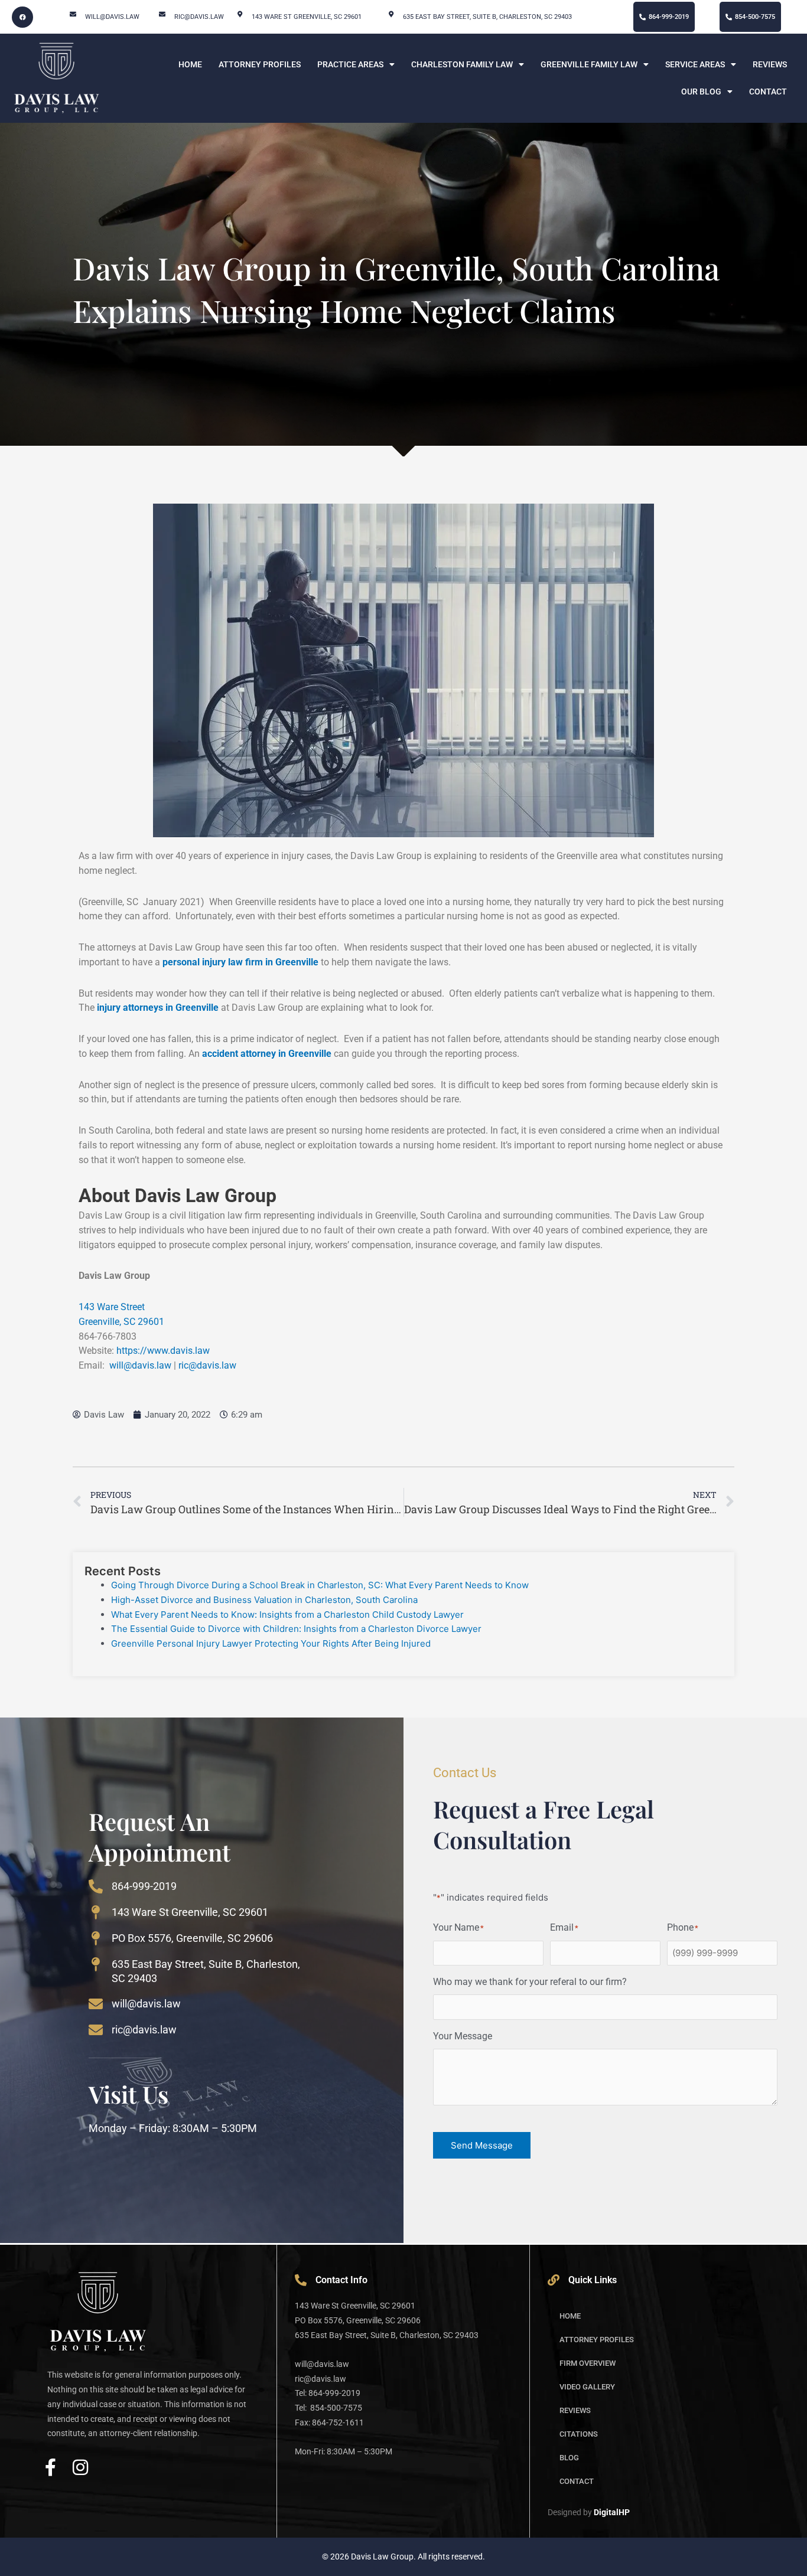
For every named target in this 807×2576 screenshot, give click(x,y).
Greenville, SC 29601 (121, 1322)
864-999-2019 (144, 1886)
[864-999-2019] (96, 1886)
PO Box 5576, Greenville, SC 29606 (192, 1938)
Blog (569, 2458)
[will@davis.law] (73, 14)
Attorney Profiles (260, 64)
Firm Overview (588, 2363)
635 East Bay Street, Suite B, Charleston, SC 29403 (487, 17)
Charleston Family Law (462, 64)
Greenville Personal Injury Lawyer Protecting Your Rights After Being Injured (272, 1643)
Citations (579, 2434)
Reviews (770, 64)
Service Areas (695, 64)
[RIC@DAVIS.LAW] (162, 14)
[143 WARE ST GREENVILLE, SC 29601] (240, 14)
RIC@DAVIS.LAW (199, 17)
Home (190, 64)
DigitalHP (612, 2512)
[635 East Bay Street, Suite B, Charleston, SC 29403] (391, 14)
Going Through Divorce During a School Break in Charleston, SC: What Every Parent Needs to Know (320, 1585)
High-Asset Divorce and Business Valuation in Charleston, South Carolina (264, 1600)
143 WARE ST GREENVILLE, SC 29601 (307, 17)
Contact (768, 92)
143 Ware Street (112, 1307)
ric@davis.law (207, 1365)
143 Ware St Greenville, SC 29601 (190, 1912)
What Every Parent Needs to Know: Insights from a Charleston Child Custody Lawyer (287, 1615)
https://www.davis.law (163, 1351)
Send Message (482, 2145)
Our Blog (701, 92)
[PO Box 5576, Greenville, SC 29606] (96, 1938)
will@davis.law (112, 17)
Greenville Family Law (589, 64)
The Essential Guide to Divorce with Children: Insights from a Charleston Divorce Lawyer (296, 1629)
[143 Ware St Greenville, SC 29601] (96, 1912)
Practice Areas (350, 64)
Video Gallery (587, 2387)
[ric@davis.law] (96, 2030)
